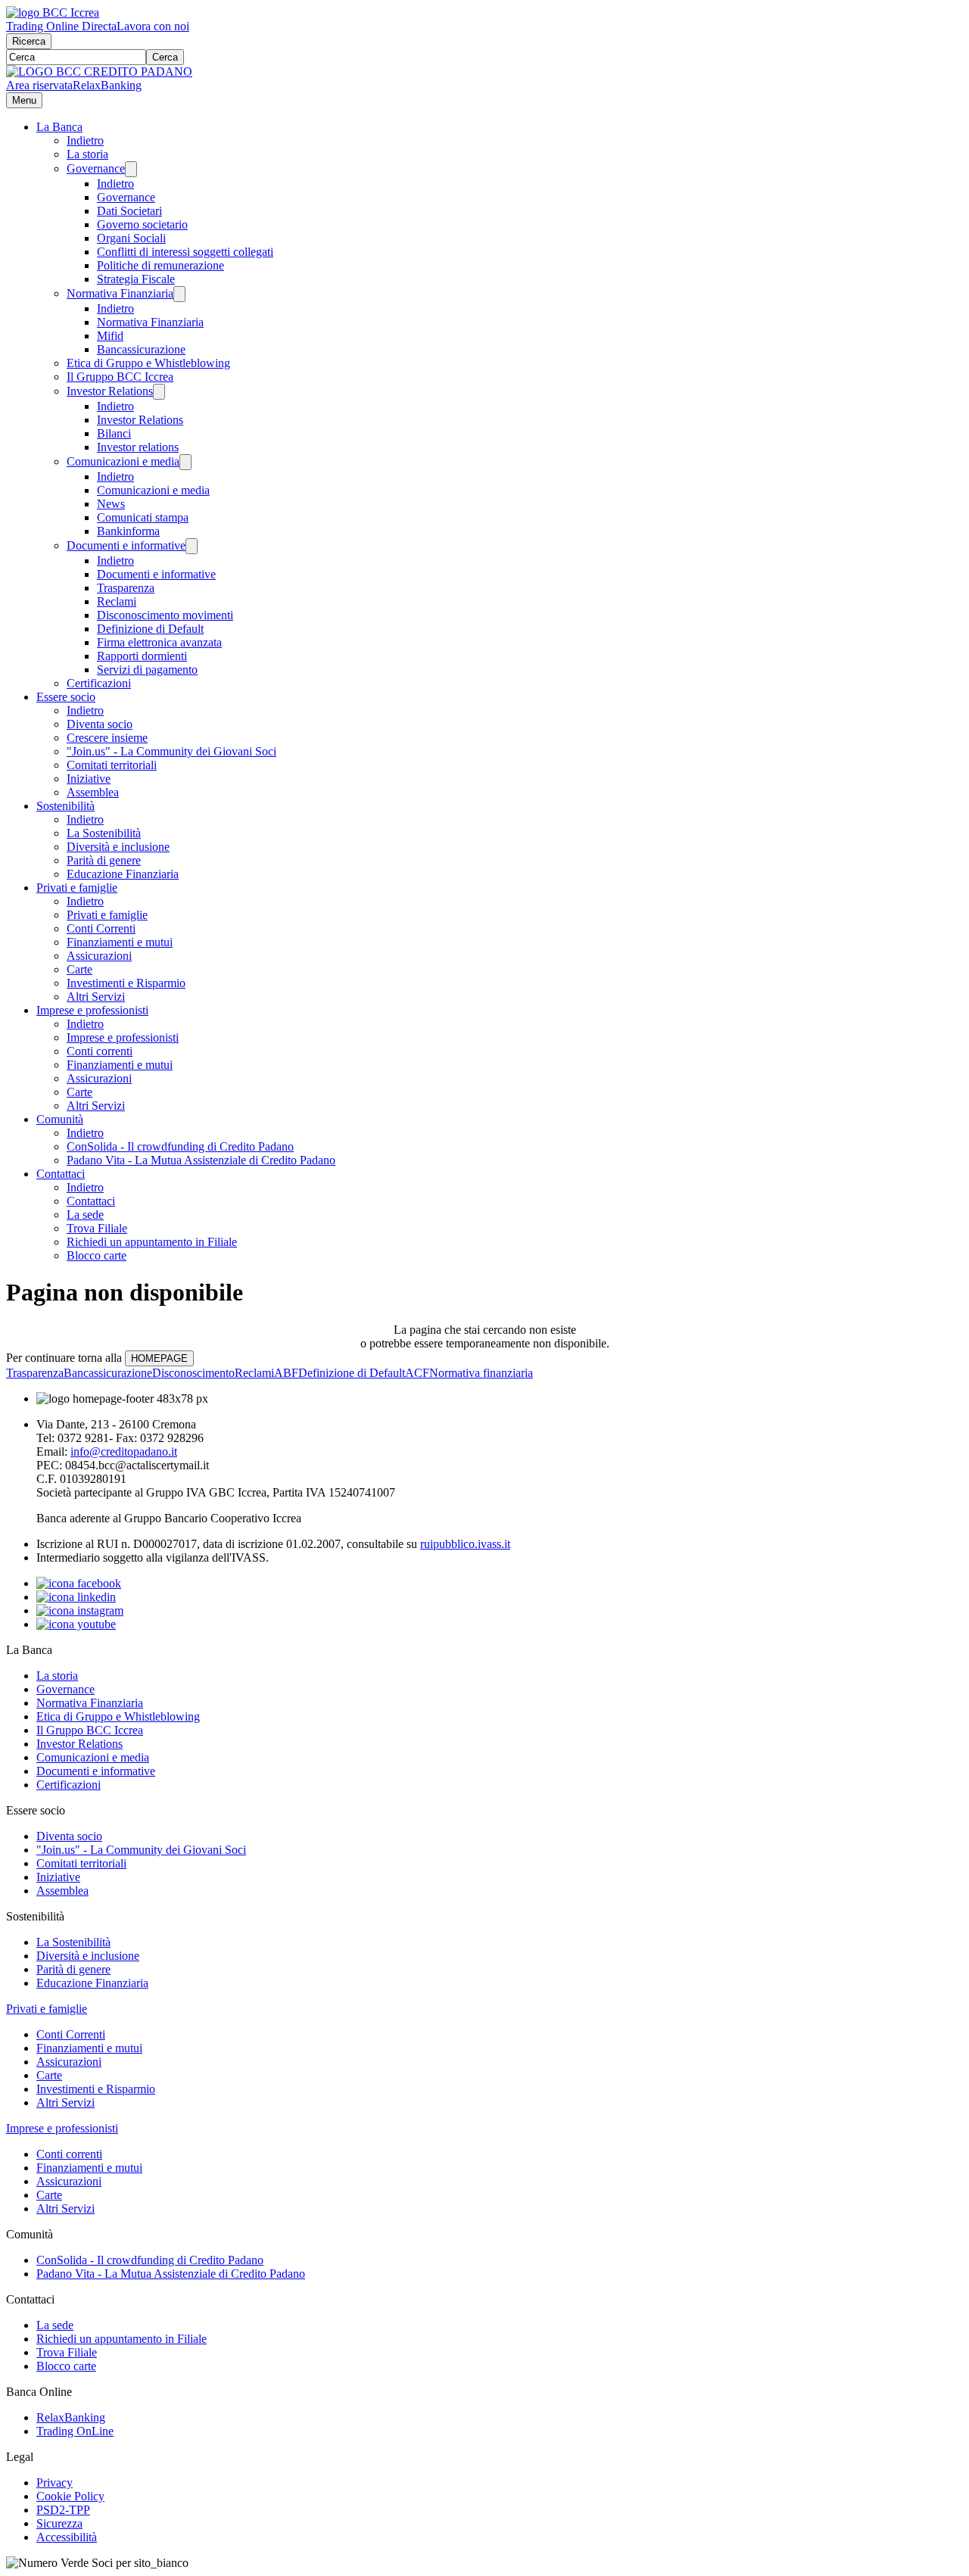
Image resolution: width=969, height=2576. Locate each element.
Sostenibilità (65, 806)
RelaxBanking (107, 85)
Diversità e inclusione (118, 847)
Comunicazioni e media (123, 461)
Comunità (60, 1119)
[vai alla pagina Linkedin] (76, 1597)
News (111, 504)
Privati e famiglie (77, 888)
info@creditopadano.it (124, 1452)
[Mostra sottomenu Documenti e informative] (192, 546)
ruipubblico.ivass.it (465, 1544)
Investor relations (138, 447)
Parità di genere (104, 860)
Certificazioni (99, 683)
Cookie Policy (70, 2496)
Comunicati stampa (143, 517)
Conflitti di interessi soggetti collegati (185, 252)
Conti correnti (100, 1051)
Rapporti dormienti (142, 656)
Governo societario (142, 224)
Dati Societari (129, 211)
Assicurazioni (99, 956)
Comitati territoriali (112, 765)
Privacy (55, 2483)
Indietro (85, 140)
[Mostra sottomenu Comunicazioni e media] (185, 462)
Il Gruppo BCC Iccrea (120, 377)
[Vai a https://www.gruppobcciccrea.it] (53, 12)
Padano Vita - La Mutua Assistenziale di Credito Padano (201, 1160)
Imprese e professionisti (92, 1010)
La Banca (59, 127)
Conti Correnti (101, 928)
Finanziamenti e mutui (120, 942)
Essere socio (66, 697)
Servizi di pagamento (147, 670)
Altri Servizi (96, 997)
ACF (417, 1373)
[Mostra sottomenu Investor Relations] (159, 392)
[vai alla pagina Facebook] (79, 1583)
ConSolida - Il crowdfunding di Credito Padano (180, 1146)
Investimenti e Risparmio (126, 983)
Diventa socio (100, 724)
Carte (79, 969)
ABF (286, 1373)
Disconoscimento (193, 1373)
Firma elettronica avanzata (159, 642)
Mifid (110, 336)
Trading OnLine (75, 2431)
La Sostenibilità (104, 833)
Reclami (117, 601)
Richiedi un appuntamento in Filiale (152, 1242)
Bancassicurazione (141, 349)
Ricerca (29, 41)
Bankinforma (128, 531)
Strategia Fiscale (136, 279)
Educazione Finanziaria (123, 874)
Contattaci (61, 1174)
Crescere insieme (107, 738)
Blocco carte (97, 1255)
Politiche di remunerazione (160, 265)
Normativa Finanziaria (120, 293)
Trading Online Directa (61, 26)
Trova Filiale (97, 1228)
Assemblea (93, 792)
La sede (85, 1215)
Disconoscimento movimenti (165, 615)
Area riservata (39, 85)
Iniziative (89, 779)
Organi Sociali (131, 238)
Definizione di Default (150, 629)
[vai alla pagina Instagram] (80, 1610)
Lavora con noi (153, 26)
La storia (87, 154)
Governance (96, 168)
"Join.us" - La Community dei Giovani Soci (171, 751)
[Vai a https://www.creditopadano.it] (99, 72)
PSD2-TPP (63, 2510)
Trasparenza (126, 588)
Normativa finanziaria (481, 1373)
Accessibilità (67, 2537)
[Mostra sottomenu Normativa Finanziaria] (179, 294)
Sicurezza (59, 2523)
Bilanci (114, 433)
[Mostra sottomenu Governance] (131, 169)
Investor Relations (110, 391)
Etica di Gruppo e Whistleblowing (148, 363)
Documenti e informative (126, 545)
